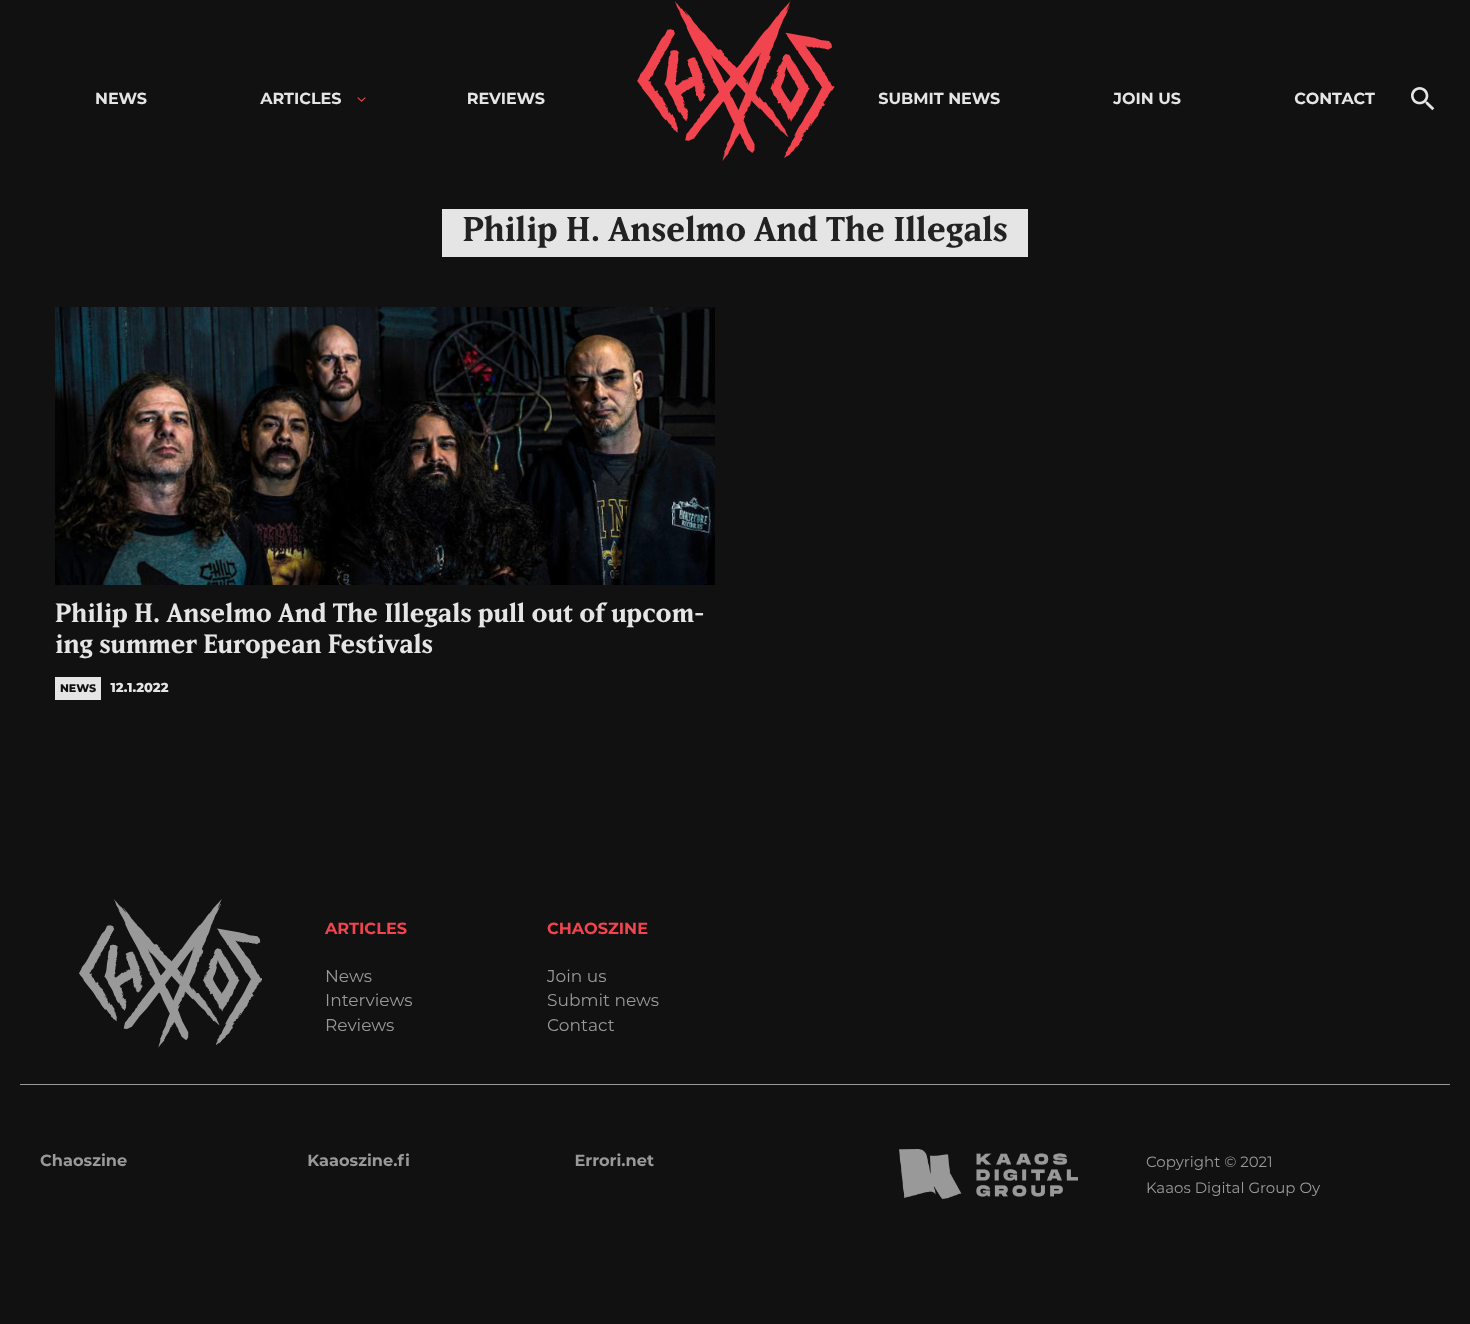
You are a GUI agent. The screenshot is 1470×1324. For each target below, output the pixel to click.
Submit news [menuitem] (939, 99)
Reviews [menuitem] (506, 99)
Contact (581, 1026)
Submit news (603, 1001)
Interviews (369, 1001)
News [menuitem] (121, 99)
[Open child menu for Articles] (361, 99)
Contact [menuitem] (1334, 99)
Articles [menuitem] (300, 99)
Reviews (359, 1026)
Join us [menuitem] (1147, 99)
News (348, 977)
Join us (576, 977)
